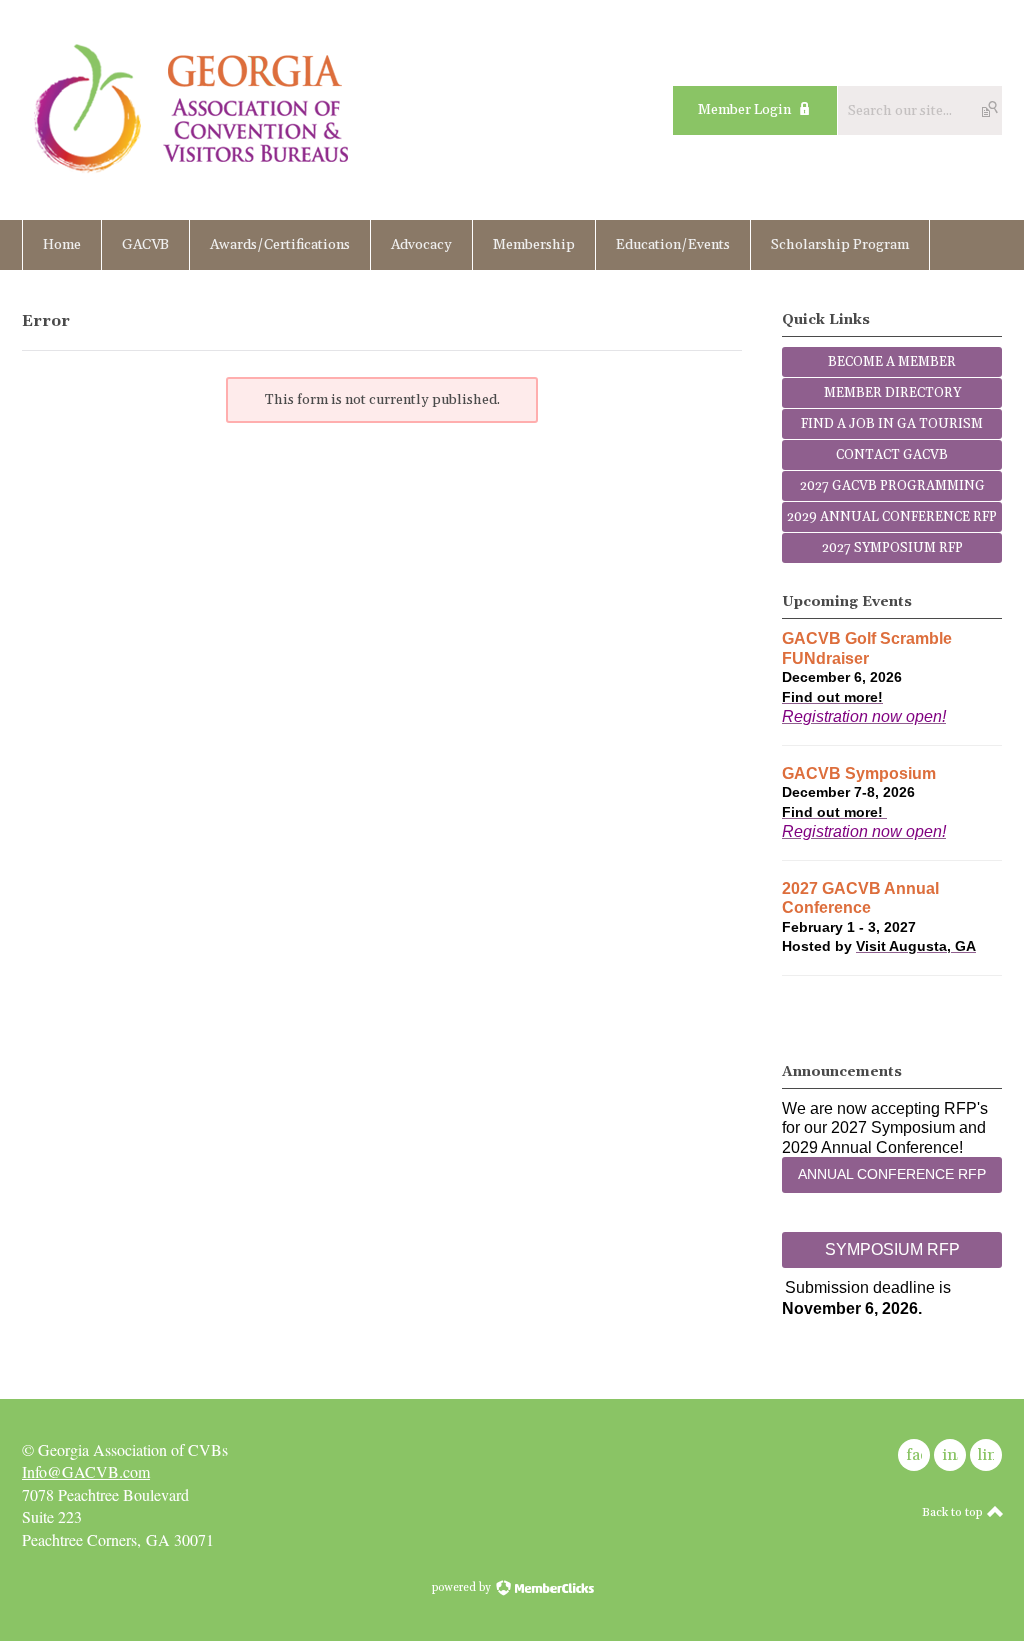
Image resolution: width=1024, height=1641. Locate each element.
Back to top (954, 1512)
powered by (463, 1588)
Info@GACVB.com (86, 1471)
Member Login (744, 110)
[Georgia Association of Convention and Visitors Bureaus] (193, 175)
